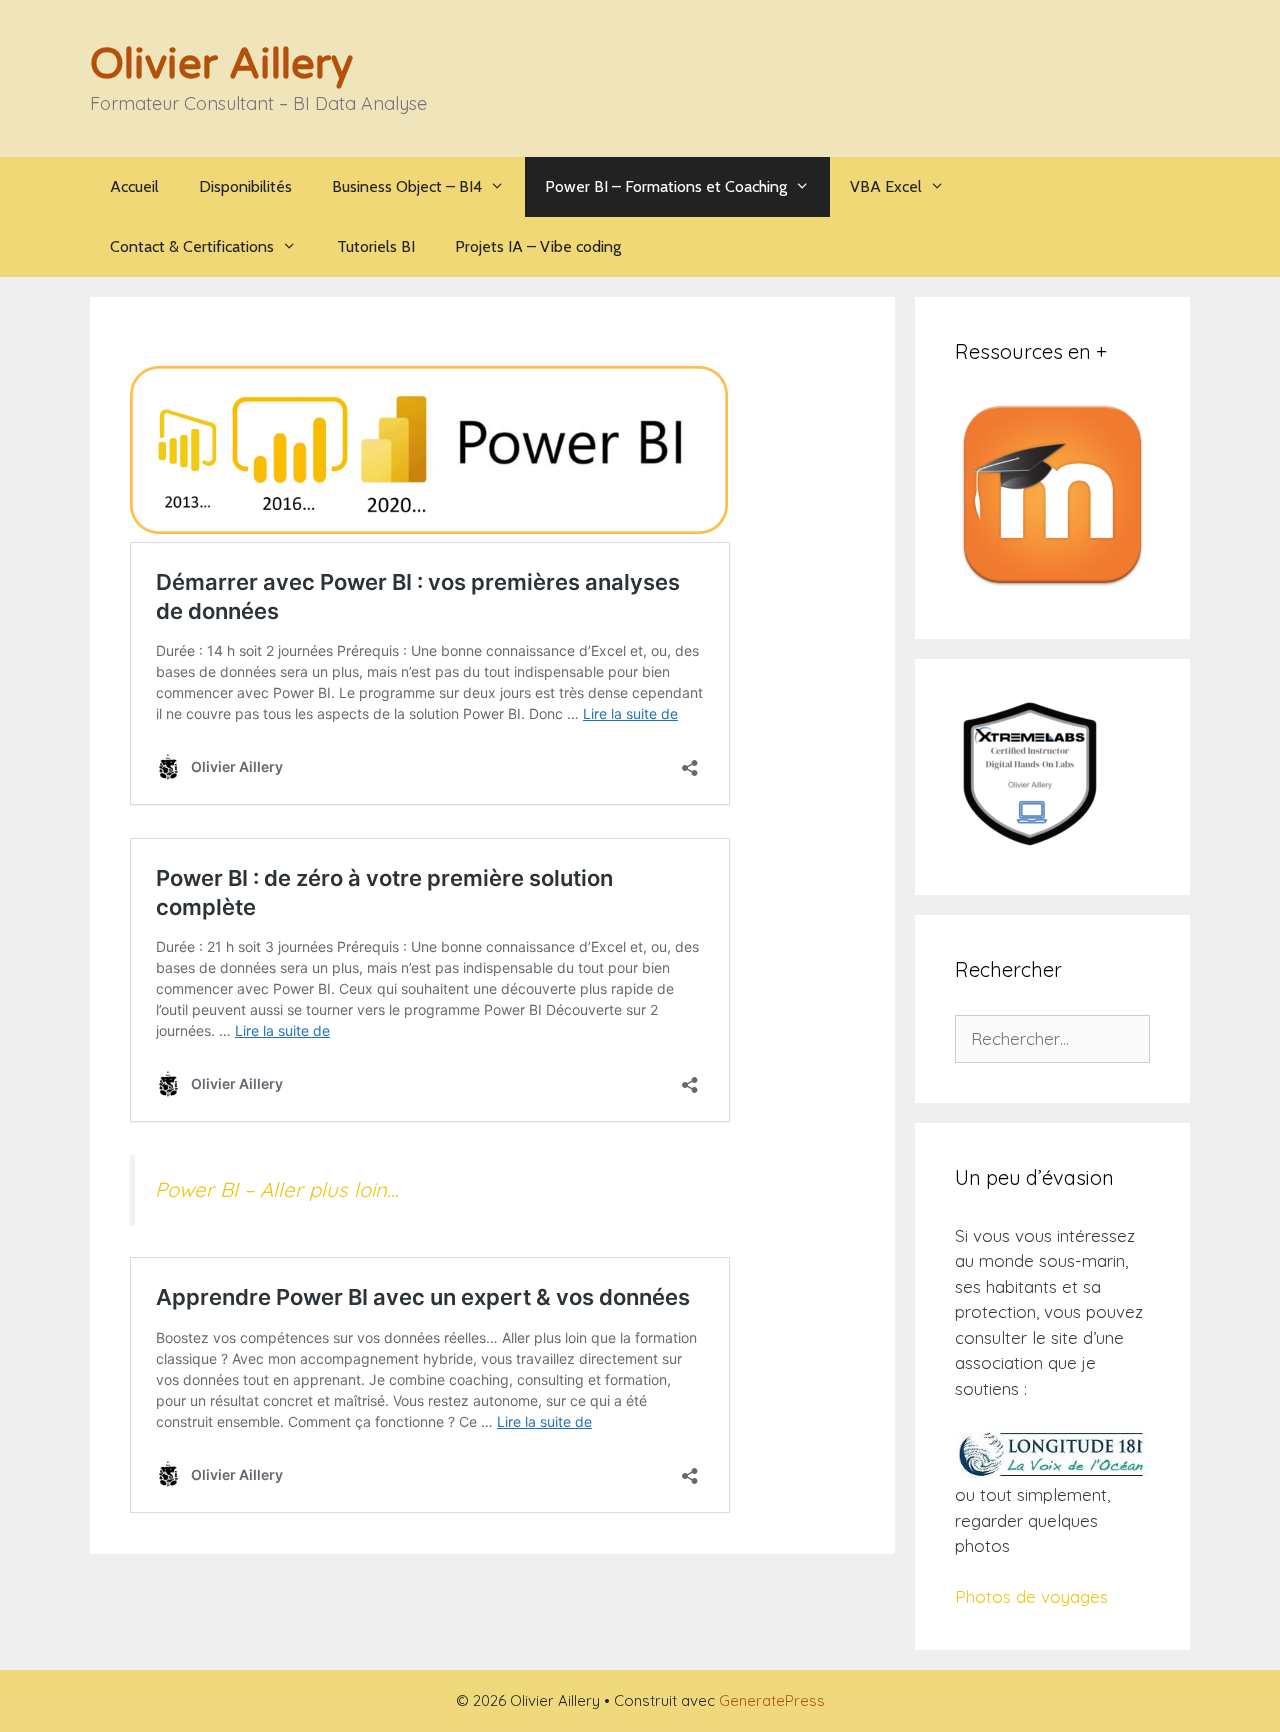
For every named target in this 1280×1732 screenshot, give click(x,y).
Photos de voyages (1031, 1596)
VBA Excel (886, 186)
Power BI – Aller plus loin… (276, 1189)
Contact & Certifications (192, 246)
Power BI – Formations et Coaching (666, 186)
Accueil (134, 186)
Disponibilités (245, 186)
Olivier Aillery (221, 64)
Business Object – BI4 (407, 186)
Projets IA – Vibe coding (538, 246)
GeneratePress (772, 1700)
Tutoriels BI (376, 246)
